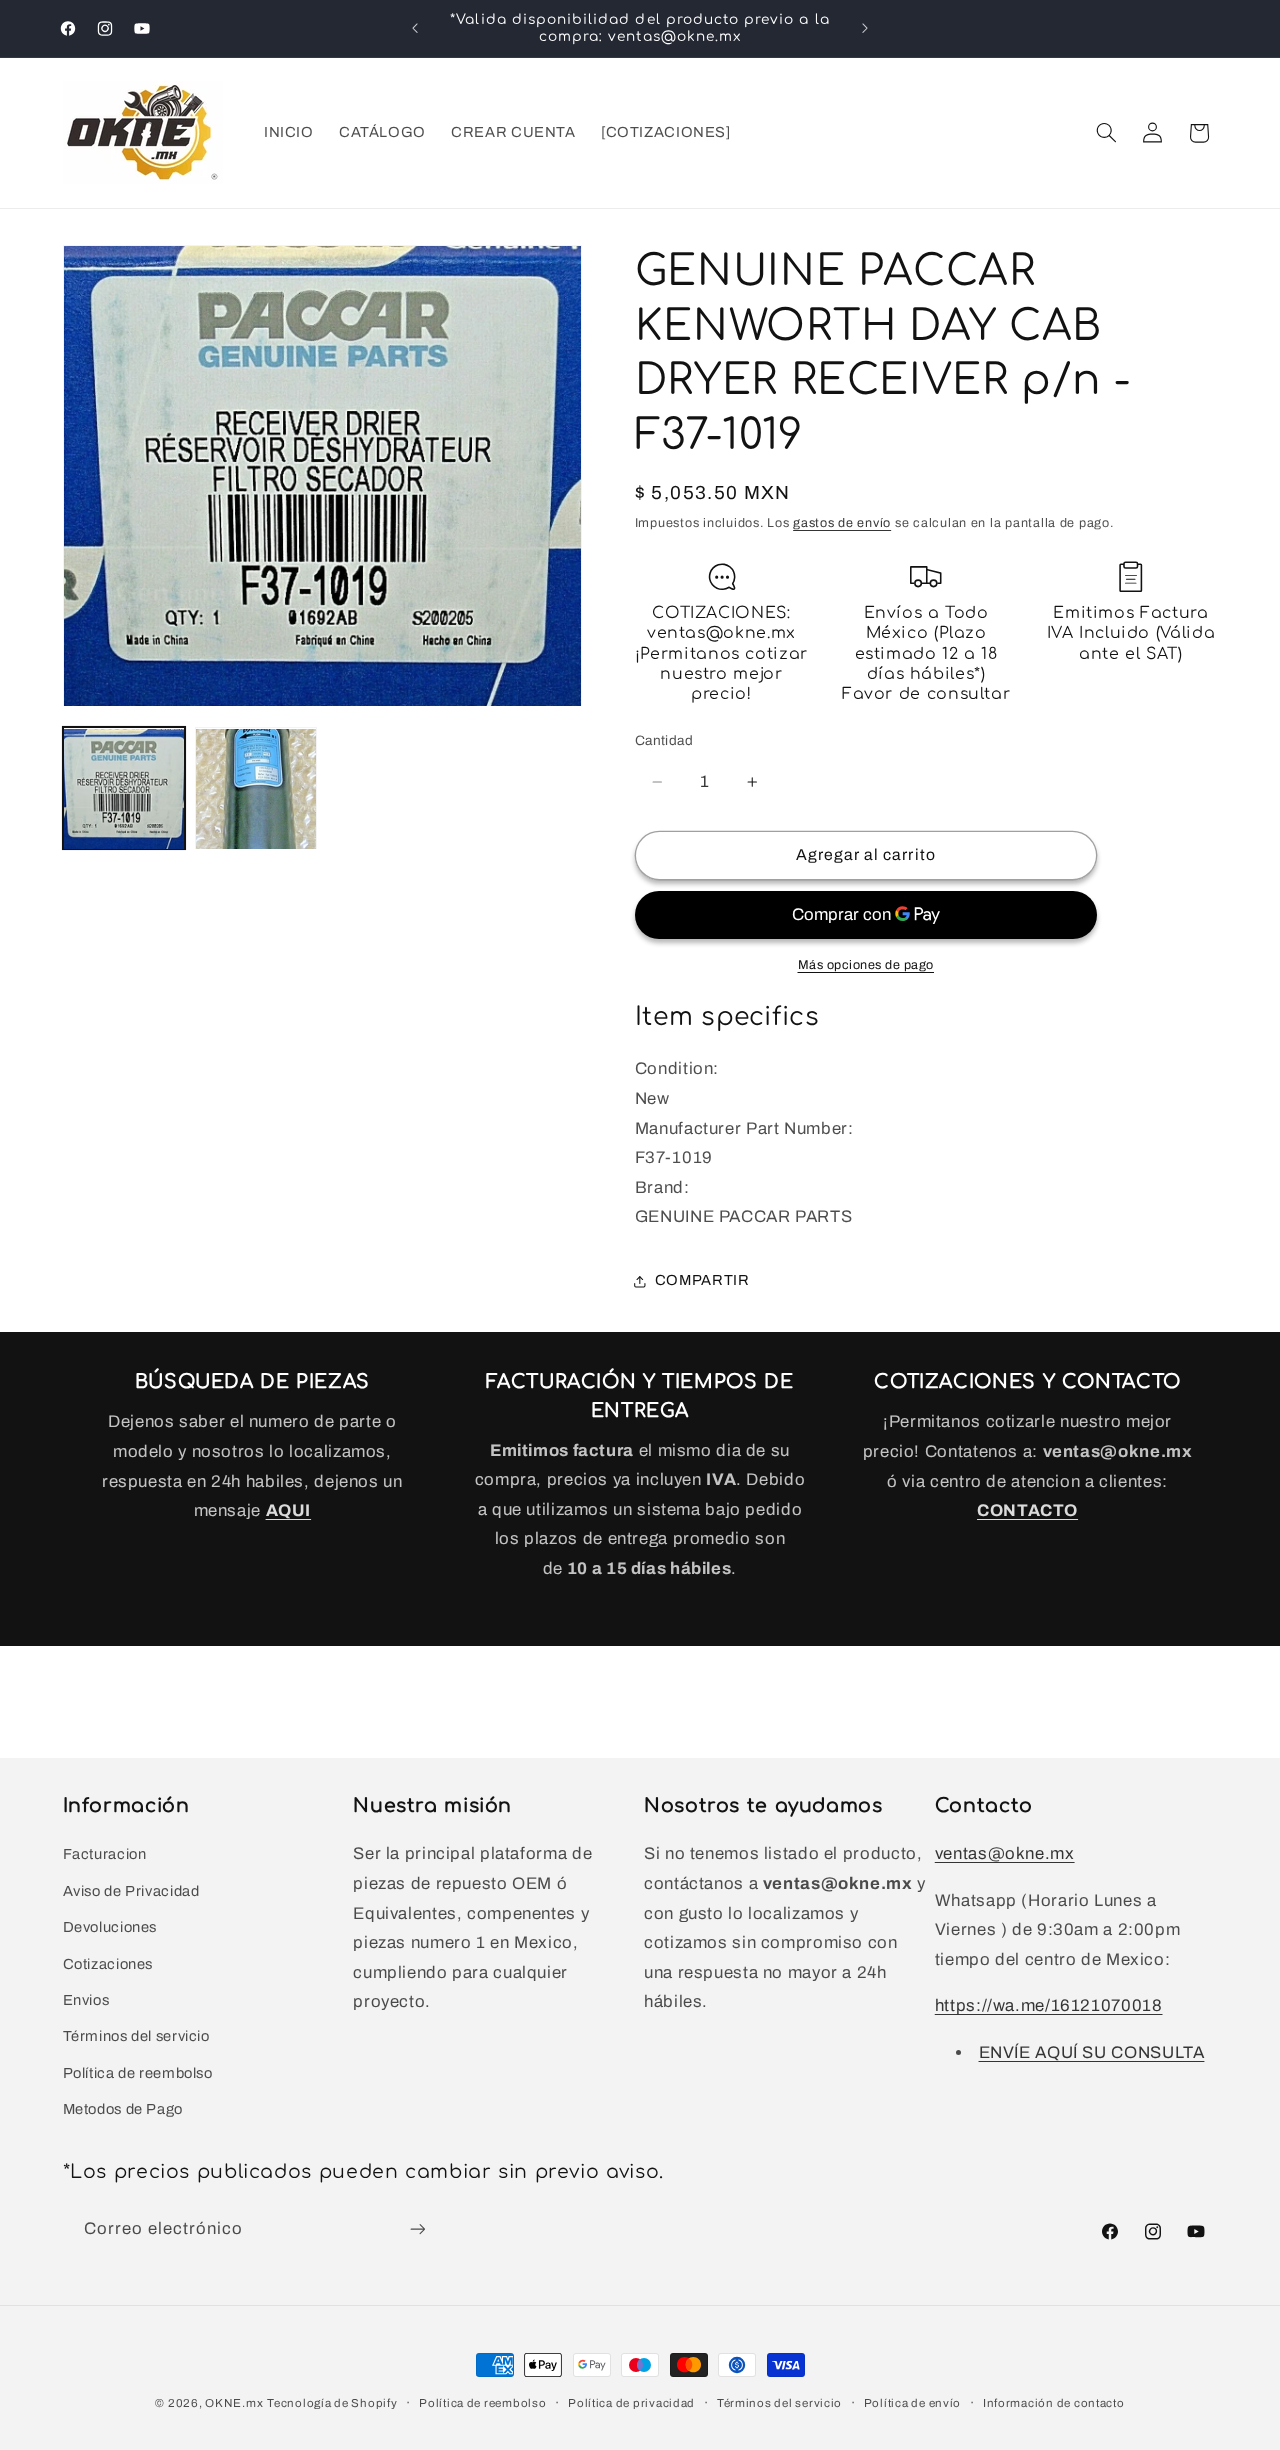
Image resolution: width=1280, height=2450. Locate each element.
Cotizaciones (108, 1964)
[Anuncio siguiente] (865, 28)
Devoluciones (110, 1927)
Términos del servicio (136, 2036)
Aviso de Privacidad (131, 1891)
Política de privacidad (631, 2403)
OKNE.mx (234, 2403)
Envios (86, 2000)
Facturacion (105, 1854)
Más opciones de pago (866, 965)
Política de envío (913, 2403)
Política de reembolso (138, 2073)
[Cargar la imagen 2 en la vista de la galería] (256, 789)
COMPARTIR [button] (702, 1281)
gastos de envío (842, 524)
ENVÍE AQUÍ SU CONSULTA (1092, 2052)
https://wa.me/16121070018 (1049, 2005)
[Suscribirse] (417, 2228)
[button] (1106, 133)
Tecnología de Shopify (332, 2403)
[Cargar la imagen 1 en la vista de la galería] (124, 789)
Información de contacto (1054, 2403)
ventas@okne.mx (1005, 1853)
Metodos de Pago (123, 2109)
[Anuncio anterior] (415, 28)
